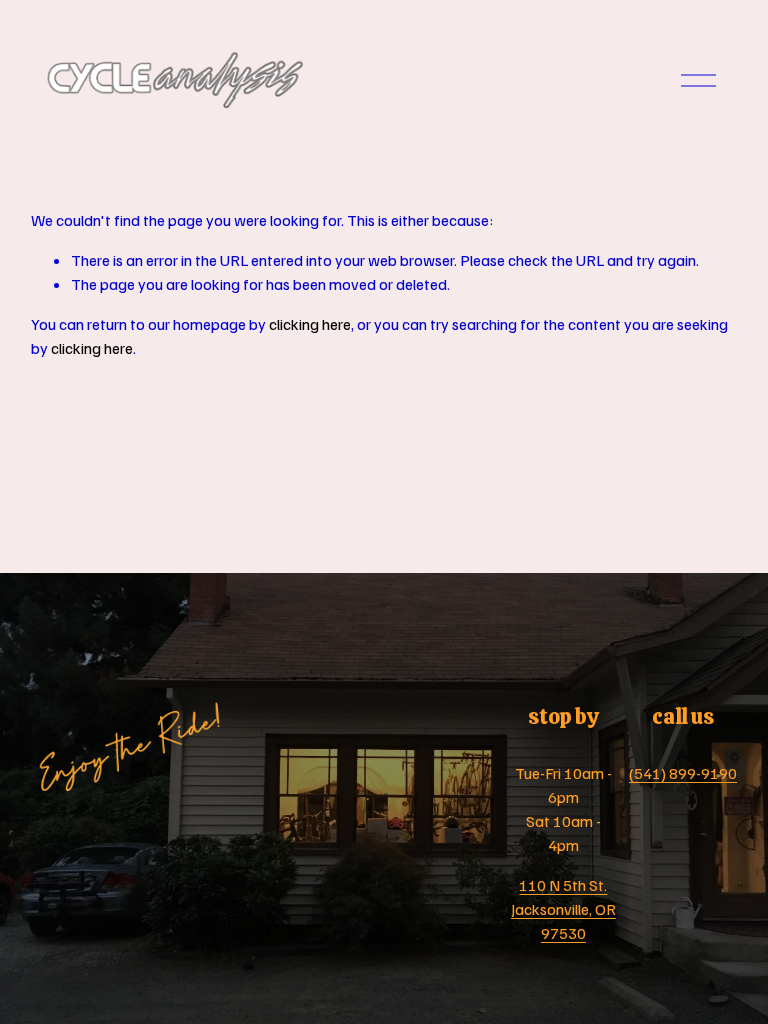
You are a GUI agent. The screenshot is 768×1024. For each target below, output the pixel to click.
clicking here (310, 324)
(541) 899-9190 (683, 773)
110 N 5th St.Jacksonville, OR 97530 (563, 909)
